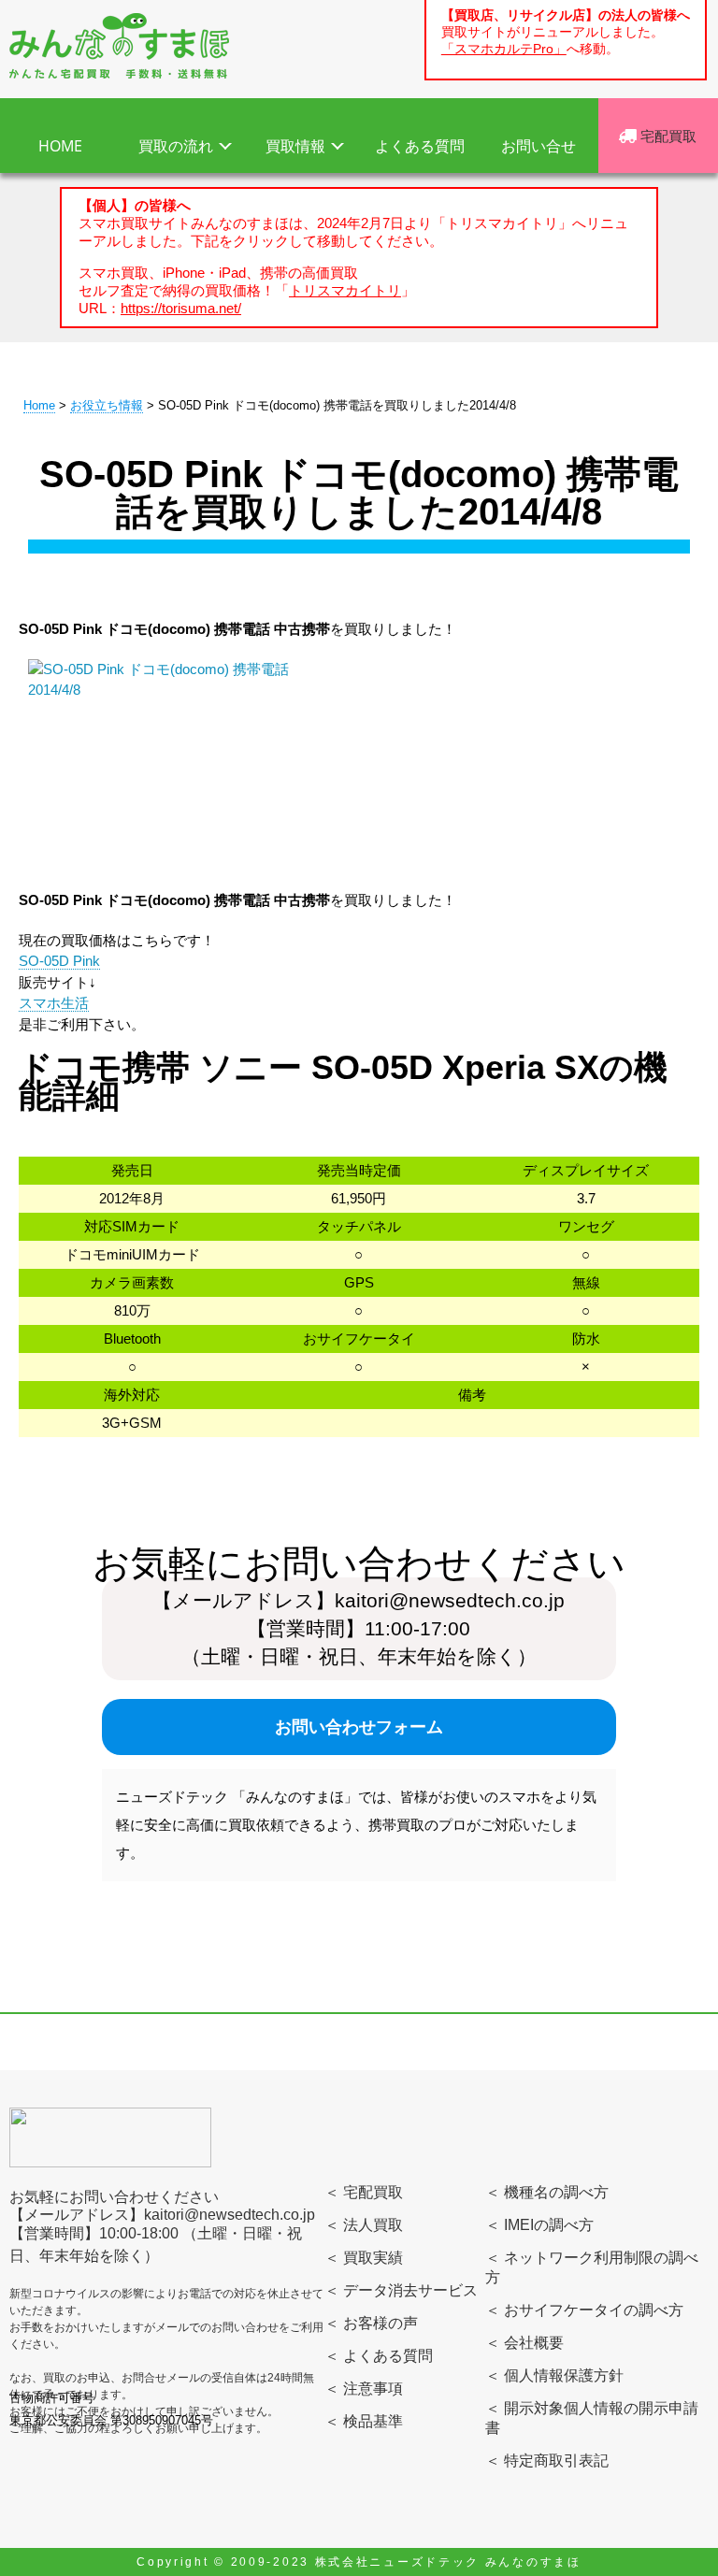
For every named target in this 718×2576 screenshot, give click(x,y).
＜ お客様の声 (371, 2323)
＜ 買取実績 (364, 2258)
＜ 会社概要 (524, 2343)
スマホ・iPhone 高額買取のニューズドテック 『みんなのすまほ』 (119, 46)
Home (39, 405)
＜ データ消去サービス (401, 2290)
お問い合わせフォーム (359, 1727)
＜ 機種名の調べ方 (547, 2192)
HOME (60, 146)
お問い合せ (538, 146)
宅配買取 (667, 136)
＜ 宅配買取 (364, 2192)
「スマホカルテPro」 (504, 49)
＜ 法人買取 (364, 2225)
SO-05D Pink (59, 961)
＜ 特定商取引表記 (547, 2461)
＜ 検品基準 (364, 2421)
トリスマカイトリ (345, 290)
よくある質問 (420, 146)
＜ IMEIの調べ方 (539, 2225)
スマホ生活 (54, 1003)
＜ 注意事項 (364, 2389)
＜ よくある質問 (379, 2356)
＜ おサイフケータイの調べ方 (584, 2310)
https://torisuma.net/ (181, 308)
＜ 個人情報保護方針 (554, 2375)
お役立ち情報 (107, 405)
